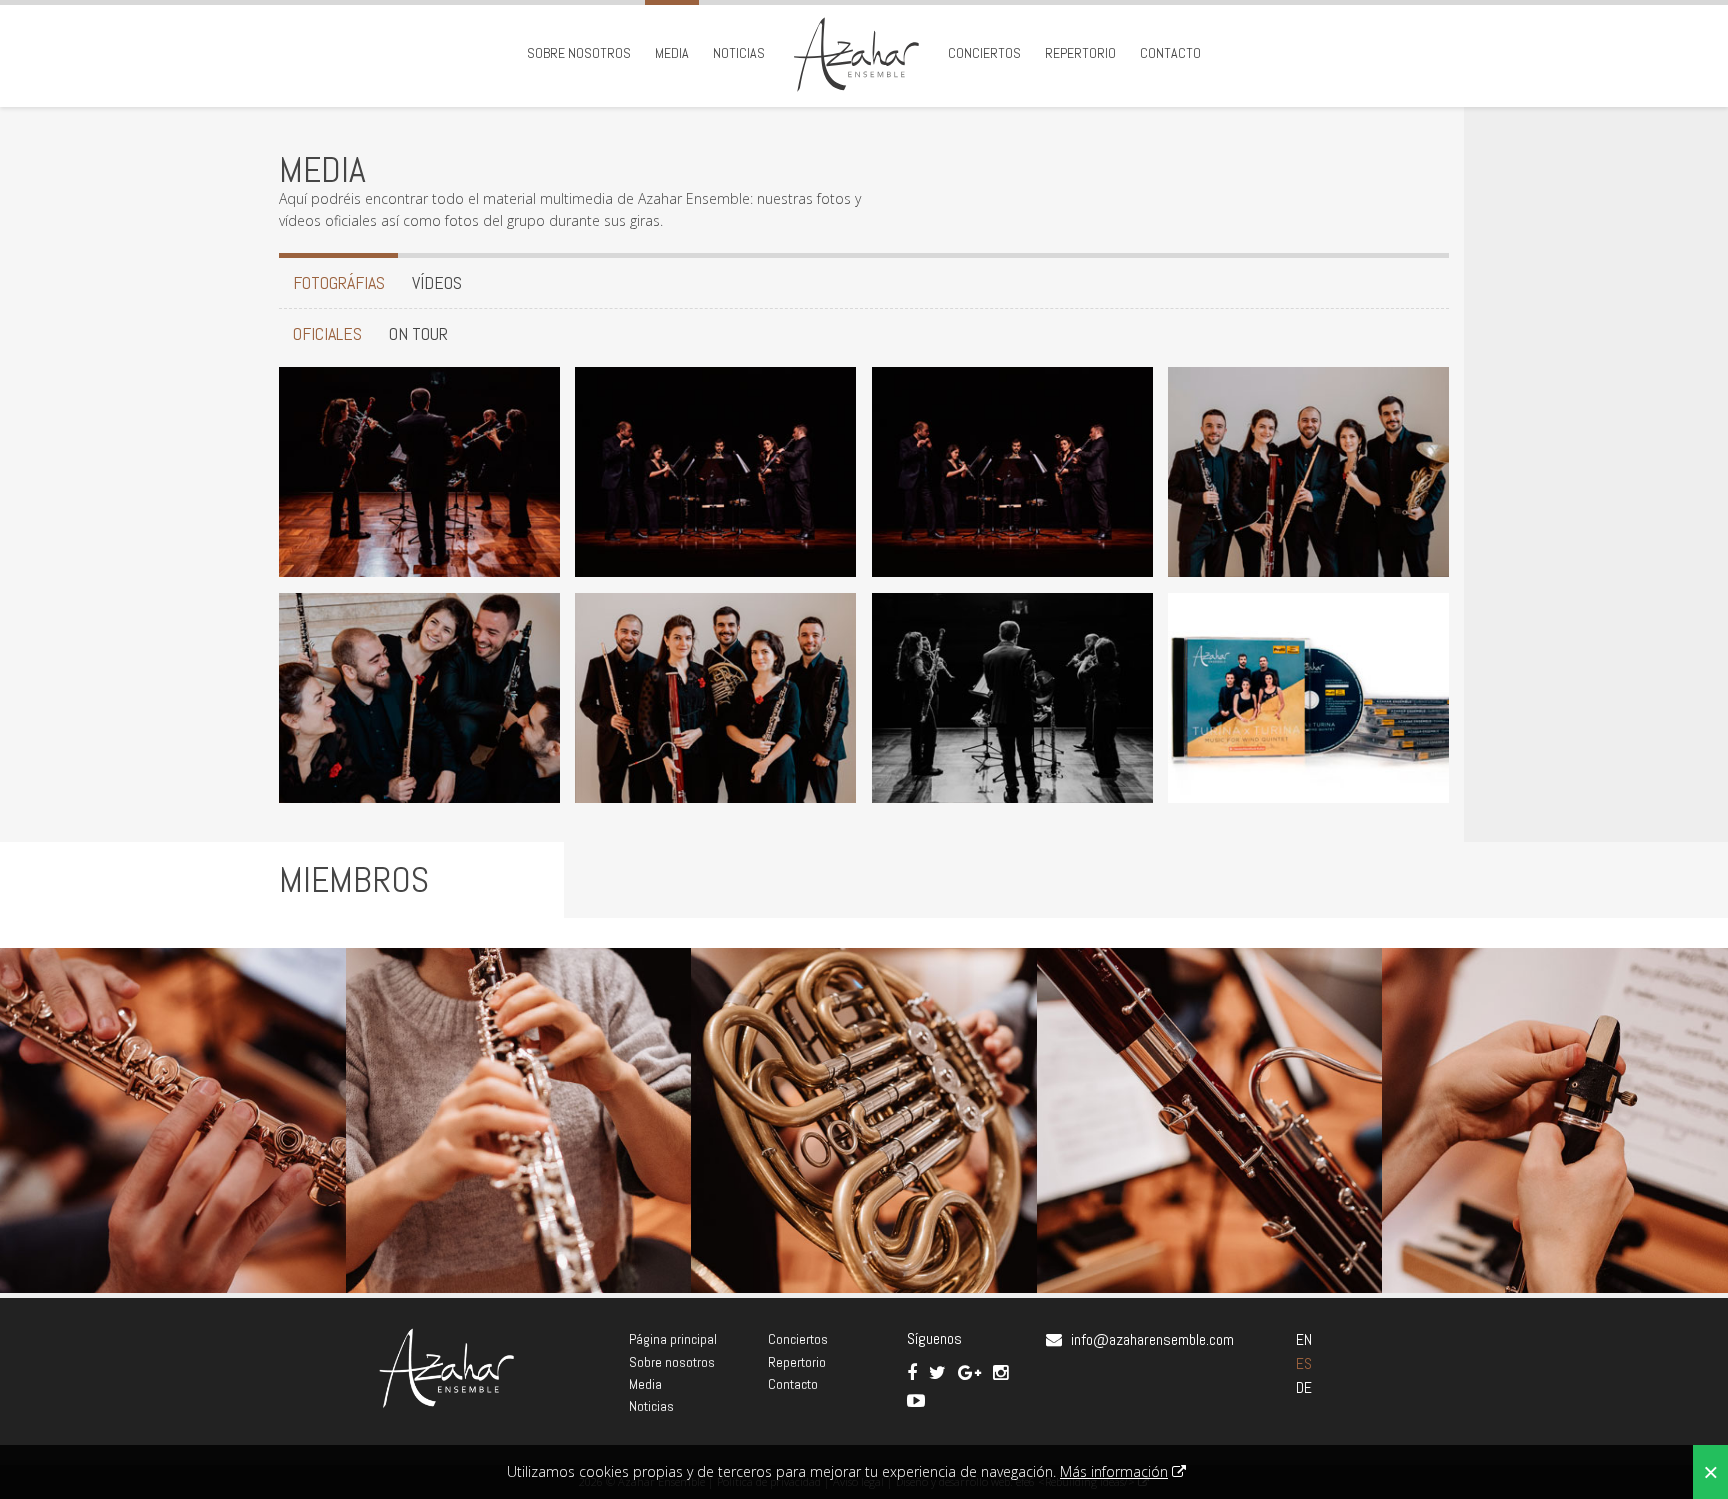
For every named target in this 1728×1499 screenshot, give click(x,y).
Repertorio (1080, 53)
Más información (1114, 1471)
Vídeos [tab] (437, 282)
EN (1304, 1339)
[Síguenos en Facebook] (914, 1372)
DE (1304, 1387)
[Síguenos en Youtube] (916, 1400)
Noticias (739, 53)
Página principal (673, 1339)
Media (672, 53)
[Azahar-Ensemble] (419, 470)
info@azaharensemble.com (1152, 1339)
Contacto (1170, 53)
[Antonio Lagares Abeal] (864, 1121)
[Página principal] (856, 53)
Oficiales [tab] (327, 333)
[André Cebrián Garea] (173, 1121)
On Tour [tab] (418, 333)
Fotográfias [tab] (339, 282)
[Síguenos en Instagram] (1000, 1372)
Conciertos (984, 53)
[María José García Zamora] (1210, 1121)
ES (1304, 1363)
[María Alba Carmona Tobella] (519, 1121)
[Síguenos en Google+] (971, 1372)
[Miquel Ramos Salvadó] (1555, 1121)
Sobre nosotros (579, 53)
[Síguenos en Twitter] (939, 1372)
